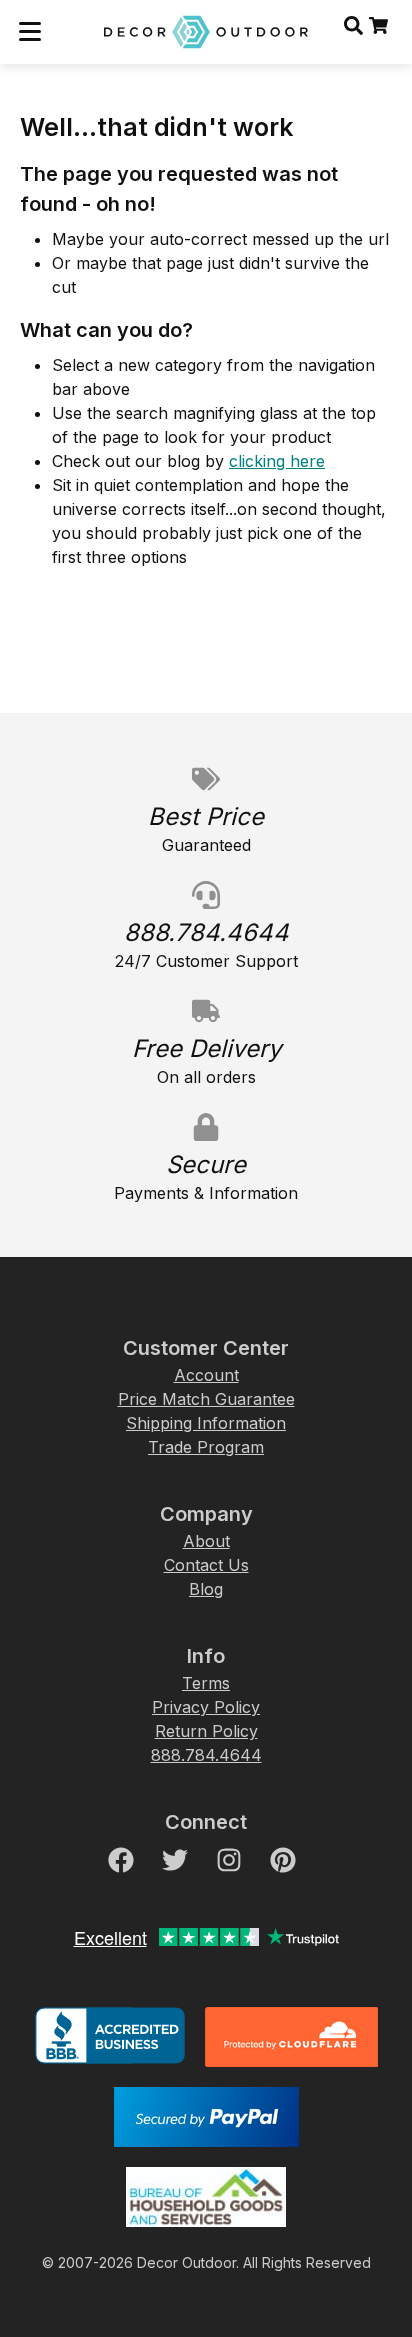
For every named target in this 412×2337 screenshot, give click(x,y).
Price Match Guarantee (206, 1399)
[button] (30, 32)
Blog (206, 1589)
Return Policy (206, 1731)
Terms (206, 1683)
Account (206, 1375)
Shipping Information (206, 1423)
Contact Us (206, 1565)
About (206, 1541)
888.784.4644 (206, 1755)
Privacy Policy (206, 1707)
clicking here (277, 461)
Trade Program (206, 1447)
